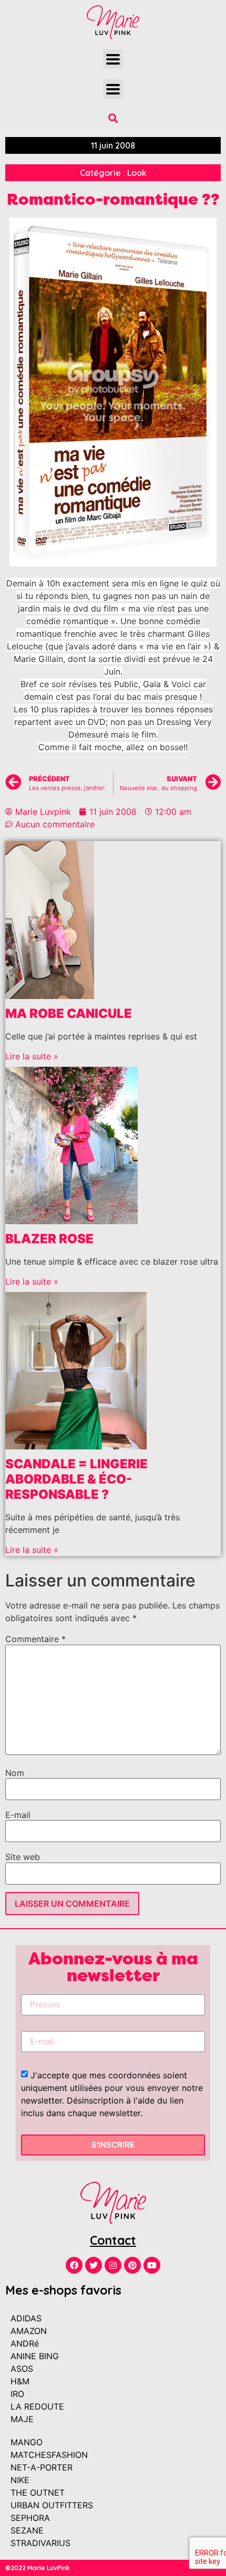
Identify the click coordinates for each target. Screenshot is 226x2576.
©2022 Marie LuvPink (38, 2568)
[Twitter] (94, 2265)
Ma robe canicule (69, 1013)
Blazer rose (49, 1239)
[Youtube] (152, 2265)
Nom (15, 1773)
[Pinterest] (132, 2265)
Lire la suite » (32, 1056)
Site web (23, 1857)
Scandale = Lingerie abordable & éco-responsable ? (76, 1479)
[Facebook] (74, 2265)
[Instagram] (113, 2265)
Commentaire (35, 1639)
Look (137, 173)
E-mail (18, 1815)
